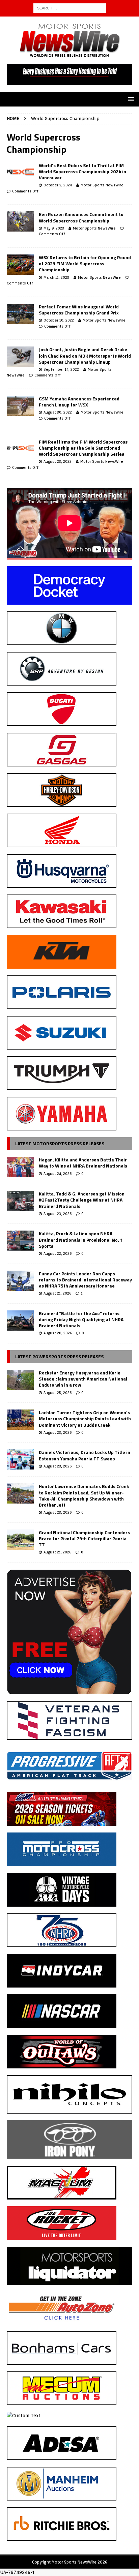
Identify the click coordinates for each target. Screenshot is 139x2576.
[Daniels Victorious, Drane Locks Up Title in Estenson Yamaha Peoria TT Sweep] (20, 1459)
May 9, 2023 (54, 228)
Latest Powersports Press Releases (59, 1356)
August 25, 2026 (58, 1393)
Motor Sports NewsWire (102, 185)
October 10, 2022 (59, 320)
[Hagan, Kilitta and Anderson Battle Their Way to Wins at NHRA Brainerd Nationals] (20, 1167)
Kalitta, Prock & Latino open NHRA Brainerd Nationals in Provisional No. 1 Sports (81, 1239)
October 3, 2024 (58, 185)
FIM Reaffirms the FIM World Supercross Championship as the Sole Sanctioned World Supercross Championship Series (83, 448)
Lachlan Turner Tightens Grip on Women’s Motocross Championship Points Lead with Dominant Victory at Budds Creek (85, 1418)
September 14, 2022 (61, 369)
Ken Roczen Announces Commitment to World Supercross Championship (81, 217)
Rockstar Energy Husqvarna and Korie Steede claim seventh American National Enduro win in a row (83, 1379)
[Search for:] (70, 8)
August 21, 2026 (57, 1293)
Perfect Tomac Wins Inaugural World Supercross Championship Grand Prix (79, 310)
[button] (130, 99)
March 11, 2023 (56, 277)
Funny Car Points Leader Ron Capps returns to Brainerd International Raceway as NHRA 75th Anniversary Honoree (85, 1280)
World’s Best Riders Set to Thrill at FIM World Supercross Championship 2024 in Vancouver (82, 171)
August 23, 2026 (58, 1214)
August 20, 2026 (58, 1333)
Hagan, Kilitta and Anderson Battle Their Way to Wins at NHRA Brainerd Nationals (83, 1163)
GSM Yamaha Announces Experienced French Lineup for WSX (79, 402)
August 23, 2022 (58, 461)
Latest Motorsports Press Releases (60, 1143)
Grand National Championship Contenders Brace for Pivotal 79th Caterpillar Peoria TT (84, 1538)
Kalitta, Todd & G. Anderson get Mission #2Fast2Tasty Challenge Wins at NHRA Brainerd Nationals (82, 1200)
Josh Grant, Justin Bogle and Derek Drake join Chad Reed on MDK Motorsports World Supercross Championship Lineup (85, 355)
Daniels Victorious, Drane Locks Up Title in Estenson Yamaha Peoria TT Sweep (85, 1455)
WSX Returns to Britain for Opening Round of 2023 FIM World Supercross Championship (85, 263)
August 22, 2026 (58, 1253)
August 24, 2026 (58, 1174)
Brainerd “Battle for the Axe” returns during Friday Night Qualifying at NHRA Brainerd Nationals (81, 1319)
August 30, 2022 (58, 412)
